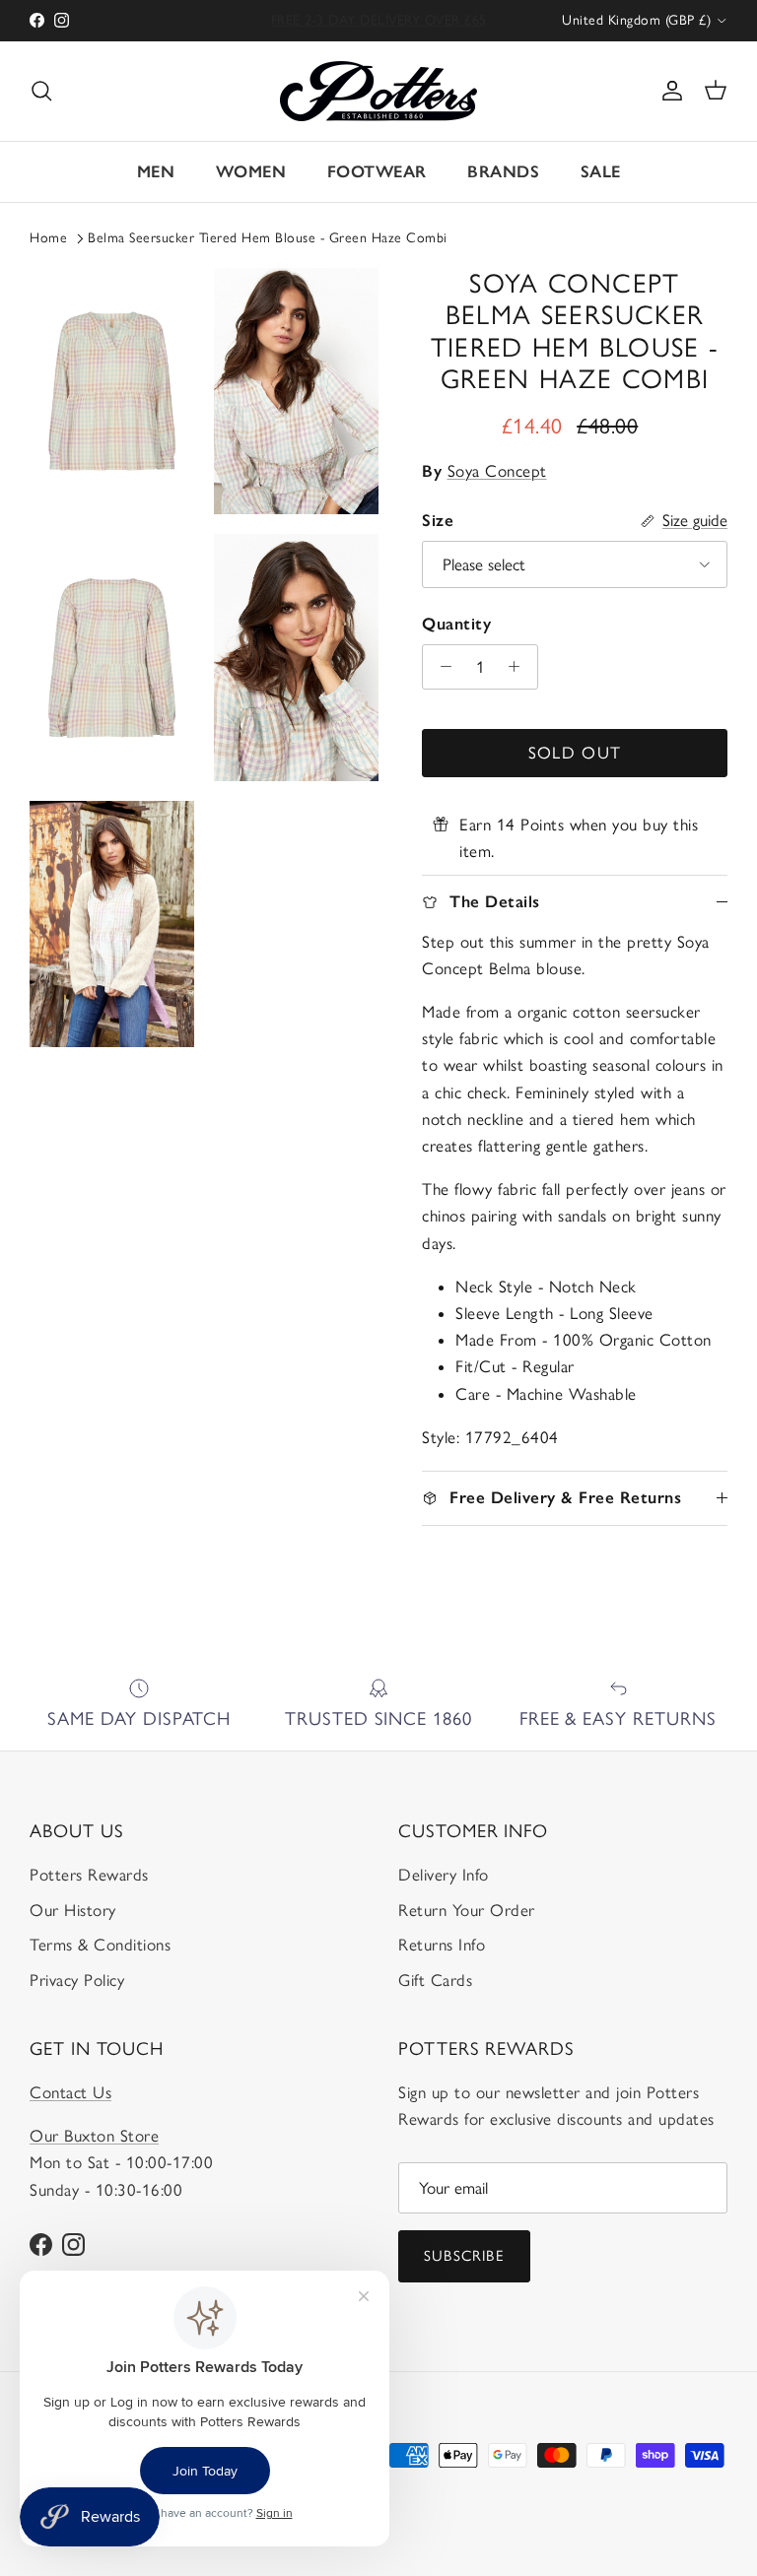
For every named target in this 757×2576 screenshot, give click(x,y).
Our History (73, 1910)
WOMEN (251, 171)
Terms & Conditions (100, 1945)
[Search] (41, 91)
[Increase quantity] (519, 667)
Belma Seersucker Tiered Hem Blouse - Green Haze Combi (268, 238)
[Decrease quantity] (441, 667)
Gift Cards (435, 1980)
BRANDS (503, 171)
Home (48, 238)
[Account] (668, 91)
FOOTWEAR (377, 171)
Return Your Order (467, 1910)
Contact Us (70, 2092)
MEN (156, 171)
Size (438, 520)
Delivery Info (444, 1875)
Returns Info (442, 1945)
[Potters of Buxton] (378, 91)
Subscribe (464, 2256)
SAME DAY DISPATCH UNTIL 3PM (379, 22)
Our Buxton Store (94, 2136)
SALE (601, 171)
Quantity (456, 624)
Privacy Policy (77, 1980)
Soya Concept (497, 471)
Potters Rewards (89, 1875)
